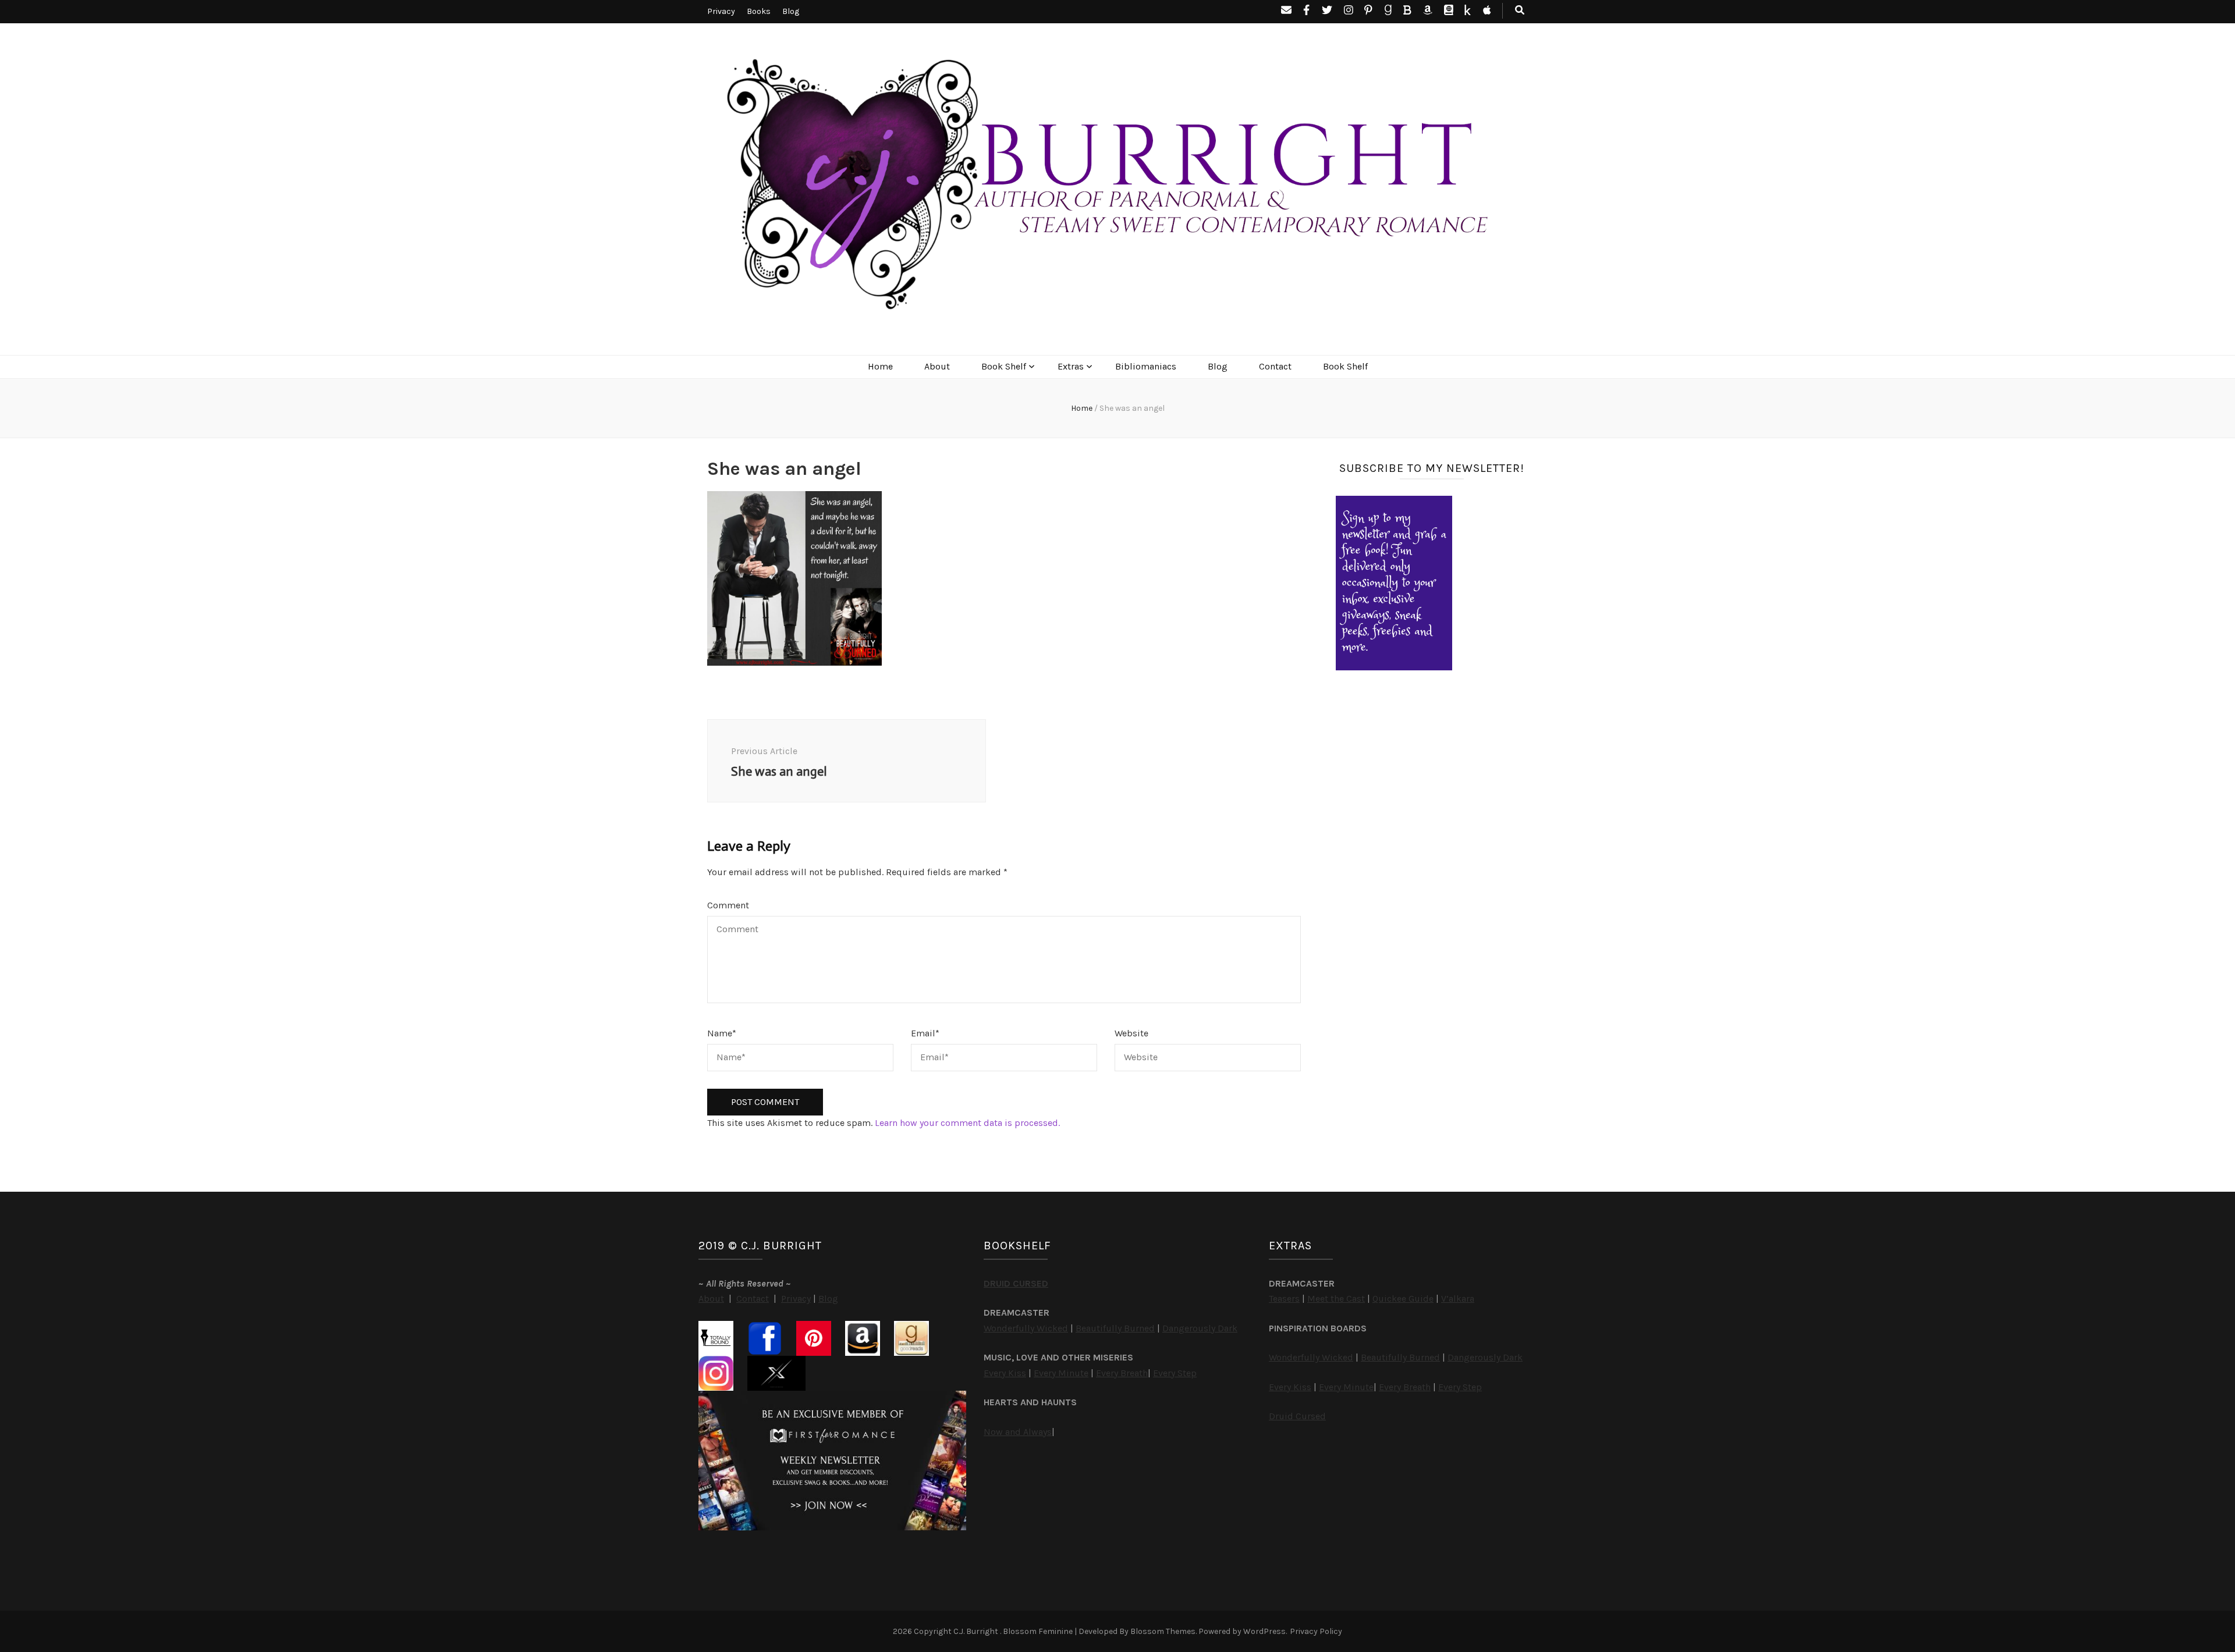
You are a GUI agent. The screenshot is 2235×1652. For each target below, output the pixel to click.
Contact (1275, 366)
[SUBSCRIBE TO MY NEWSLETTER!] (1394, 667)
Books (759, 11)
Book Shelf (1004, 366)
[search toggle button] (1520, 11)
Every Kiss (1005, 1373)
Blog (791, 11)
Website (1131, 1033)
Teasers (1284, 1298)
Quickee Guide (1403, 1298)
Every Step (1175, 1373)
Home (880, 366)
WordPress (1264, 1631)
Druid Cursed (1297, 1416)
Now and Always (1018, 1432)
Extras (1071, 366)
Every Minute (1061, 1373)
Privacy (721, 11)
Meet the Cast (1336, 1298)
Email (925, 1033)
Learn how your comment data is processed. (967, 1123)
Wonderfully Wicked (1026, 1328)
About (937, 366)
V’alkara (1458, 1298)
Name (722, 1033)
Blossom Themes (1163, 1631)
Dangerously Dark (1200, 1328)
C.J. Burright (977, 1631)
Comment (728, 905)
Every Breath (1122, 1373)
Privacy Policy (1316, 1631)
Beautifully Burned (1115, 1328)
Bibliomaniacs (1146, 366)
